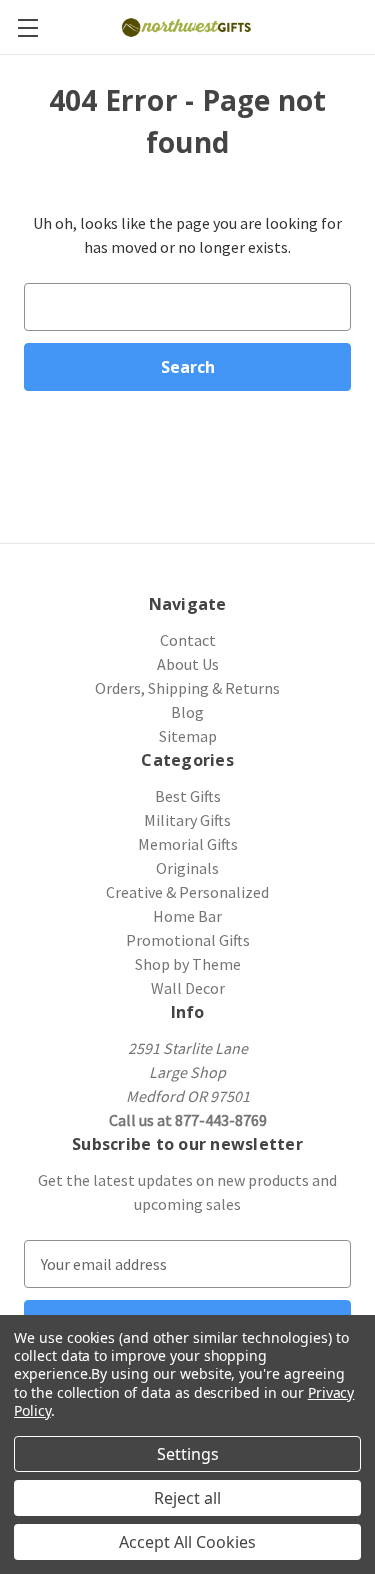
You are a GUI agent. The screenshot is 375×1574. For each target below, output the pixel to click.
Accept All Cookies (187, 1542)
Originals (187, 868)
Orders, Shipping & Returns (187, 688)
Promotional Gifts (188, 940)
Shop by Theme (188, 964)
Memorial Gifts (188, 844)
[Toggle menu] (27, 27)
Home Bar (187, 916)
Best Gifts (188, 796)
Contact (188, 640)
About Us (188, 664)
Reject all (187, 1498)
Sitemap (188, 736)
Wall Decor (188, 988)
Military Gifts (187, 820)
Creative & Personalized (187, 892)
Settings (188, 1454)
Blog (187, 712)
